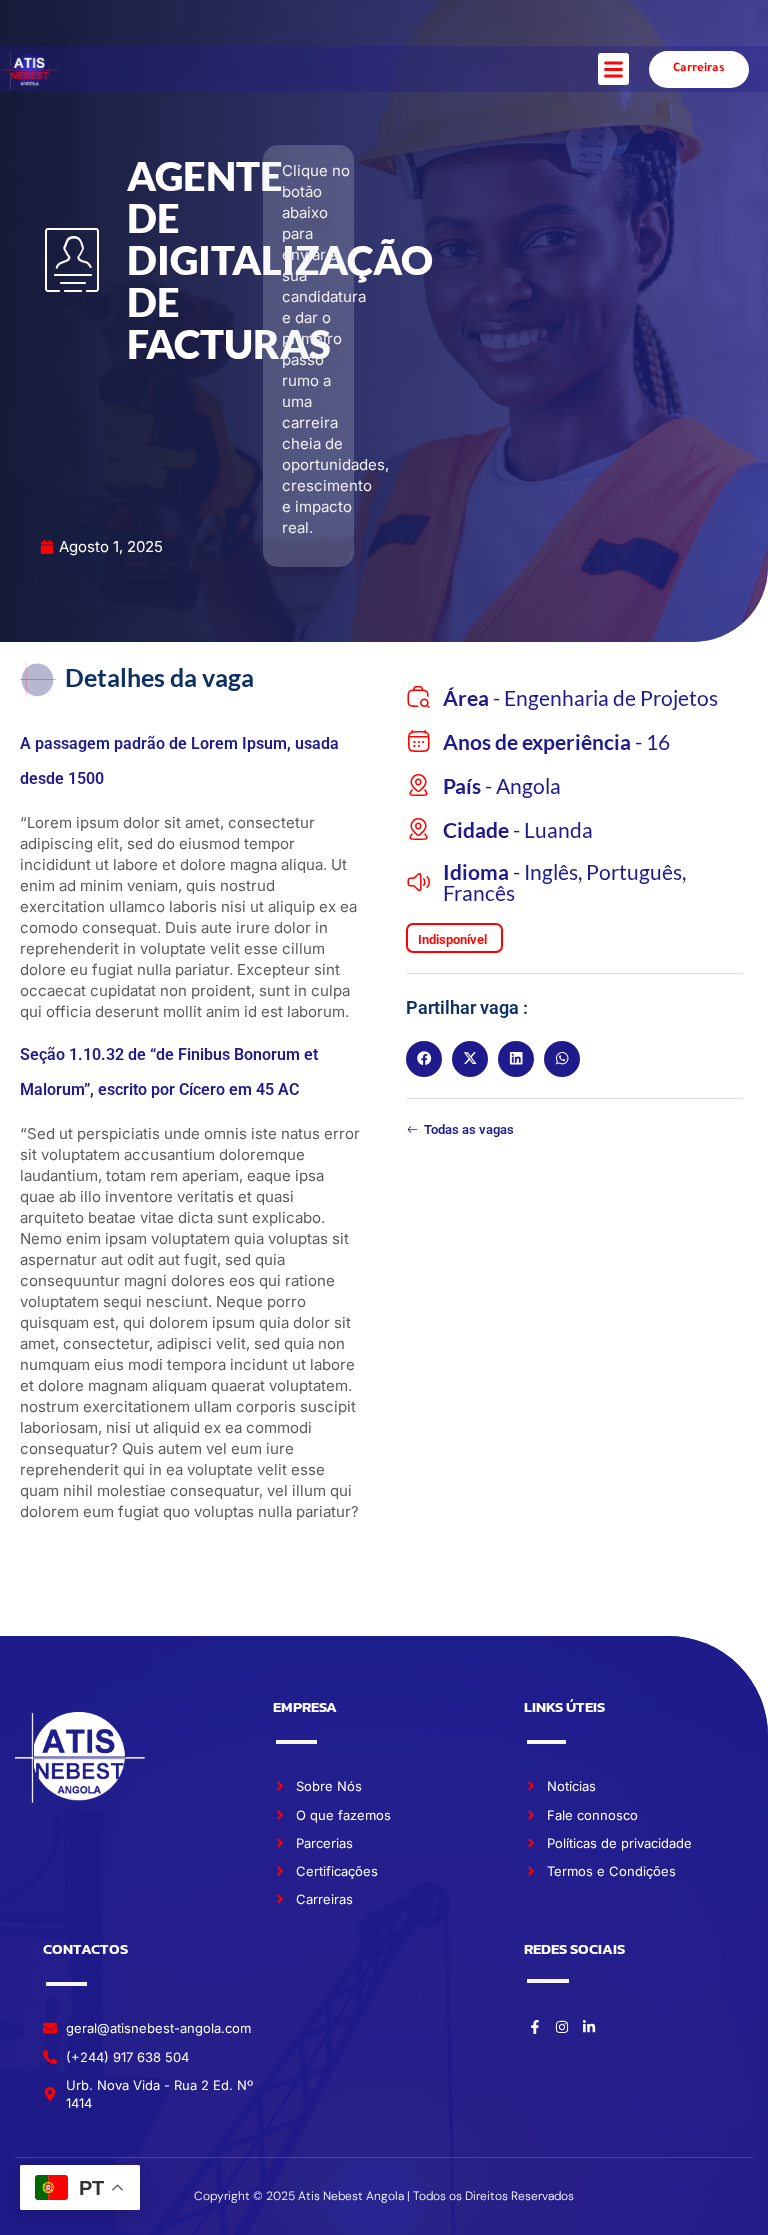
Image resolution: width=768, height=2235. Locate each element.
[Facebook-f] (535, 2027)
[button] (614, 69)
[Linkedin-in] (589, 2027)
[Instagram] (562, 2027)
